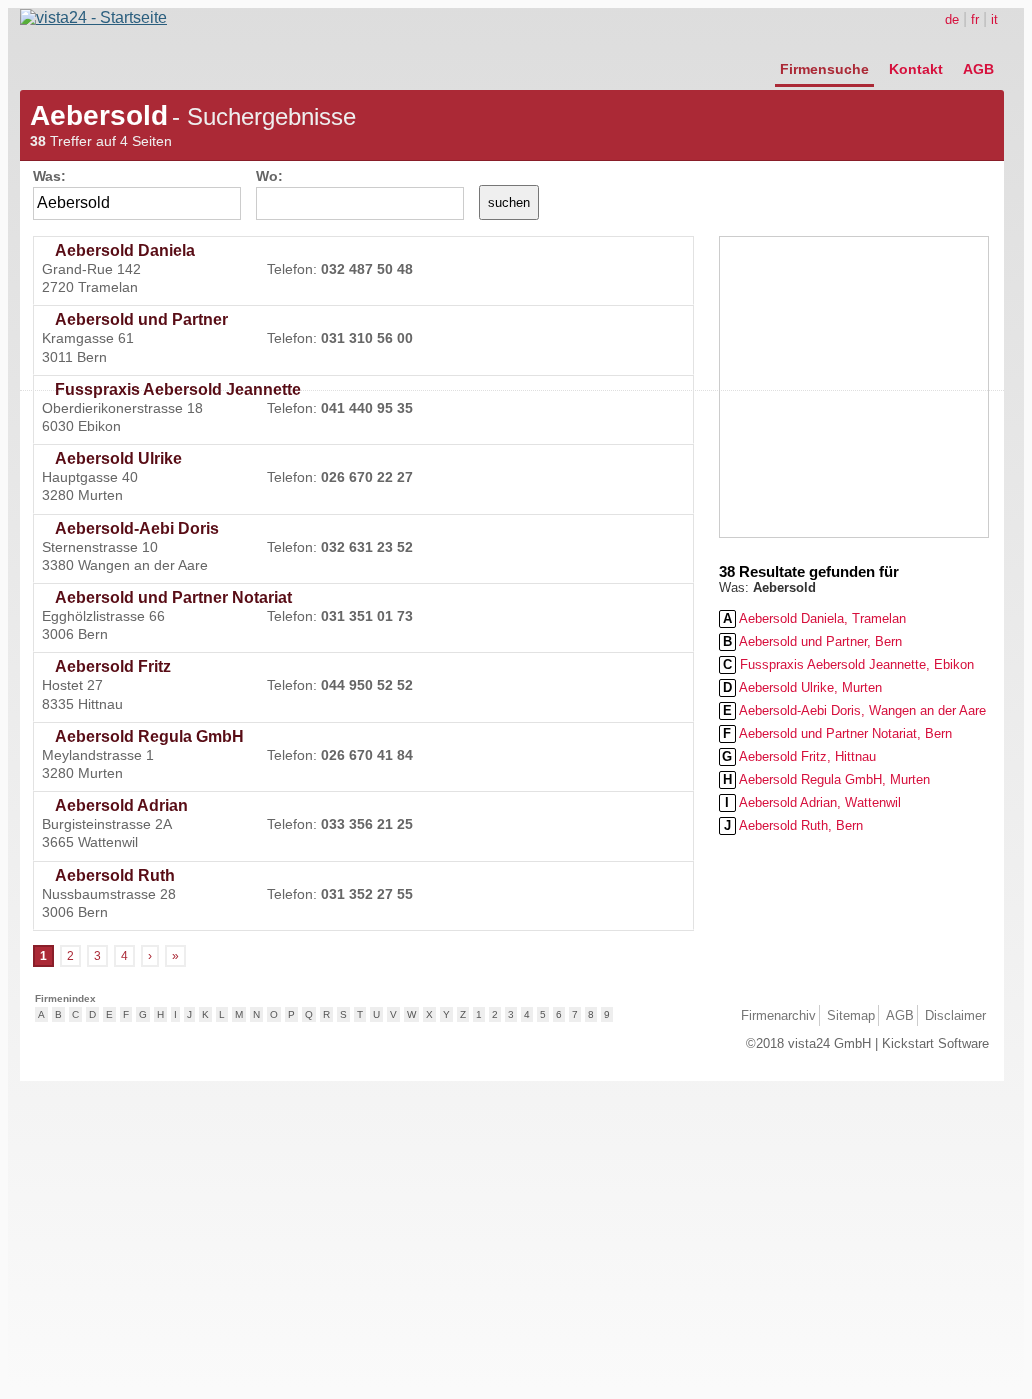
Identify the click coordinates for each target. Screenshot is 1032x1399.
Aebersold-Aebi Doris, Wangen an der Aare (854, 710)
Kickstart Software (935, 1043)
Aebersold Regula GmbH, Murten (826, 779)
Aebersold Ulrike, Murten (802, 687)
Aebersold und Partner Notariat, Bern (837, 733)
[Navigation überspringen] (887, 47)
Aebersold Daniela (125, 250)
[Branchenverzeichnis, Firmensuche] (93, 17)
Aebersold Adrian (121, 805)
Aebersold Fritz (113, 666)
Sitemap (851, 1015)
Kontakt (916, 69)
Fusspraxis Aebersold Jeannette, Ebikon (848, 664)
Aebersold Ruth (115, 875)
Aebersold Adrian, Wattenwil (813, 802)
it (994, 19)
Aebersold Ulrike (118, 458)
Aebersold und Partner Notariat (173, 597)
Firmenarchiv (778, 1015)
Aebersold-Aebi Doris (137, 528)
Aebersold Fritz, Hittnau (799, 756)
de (952, 19)
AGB (978, 69)
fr (975, 19)
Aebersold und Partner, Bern (812, 641)
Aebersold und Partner (141, 319)
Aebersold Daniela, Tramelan (814, 618)
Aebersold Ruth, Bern (793, 825)
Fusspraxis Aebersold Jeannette (178, 389)
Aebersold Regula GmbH (149, 736)
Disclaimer (955, 1015)
